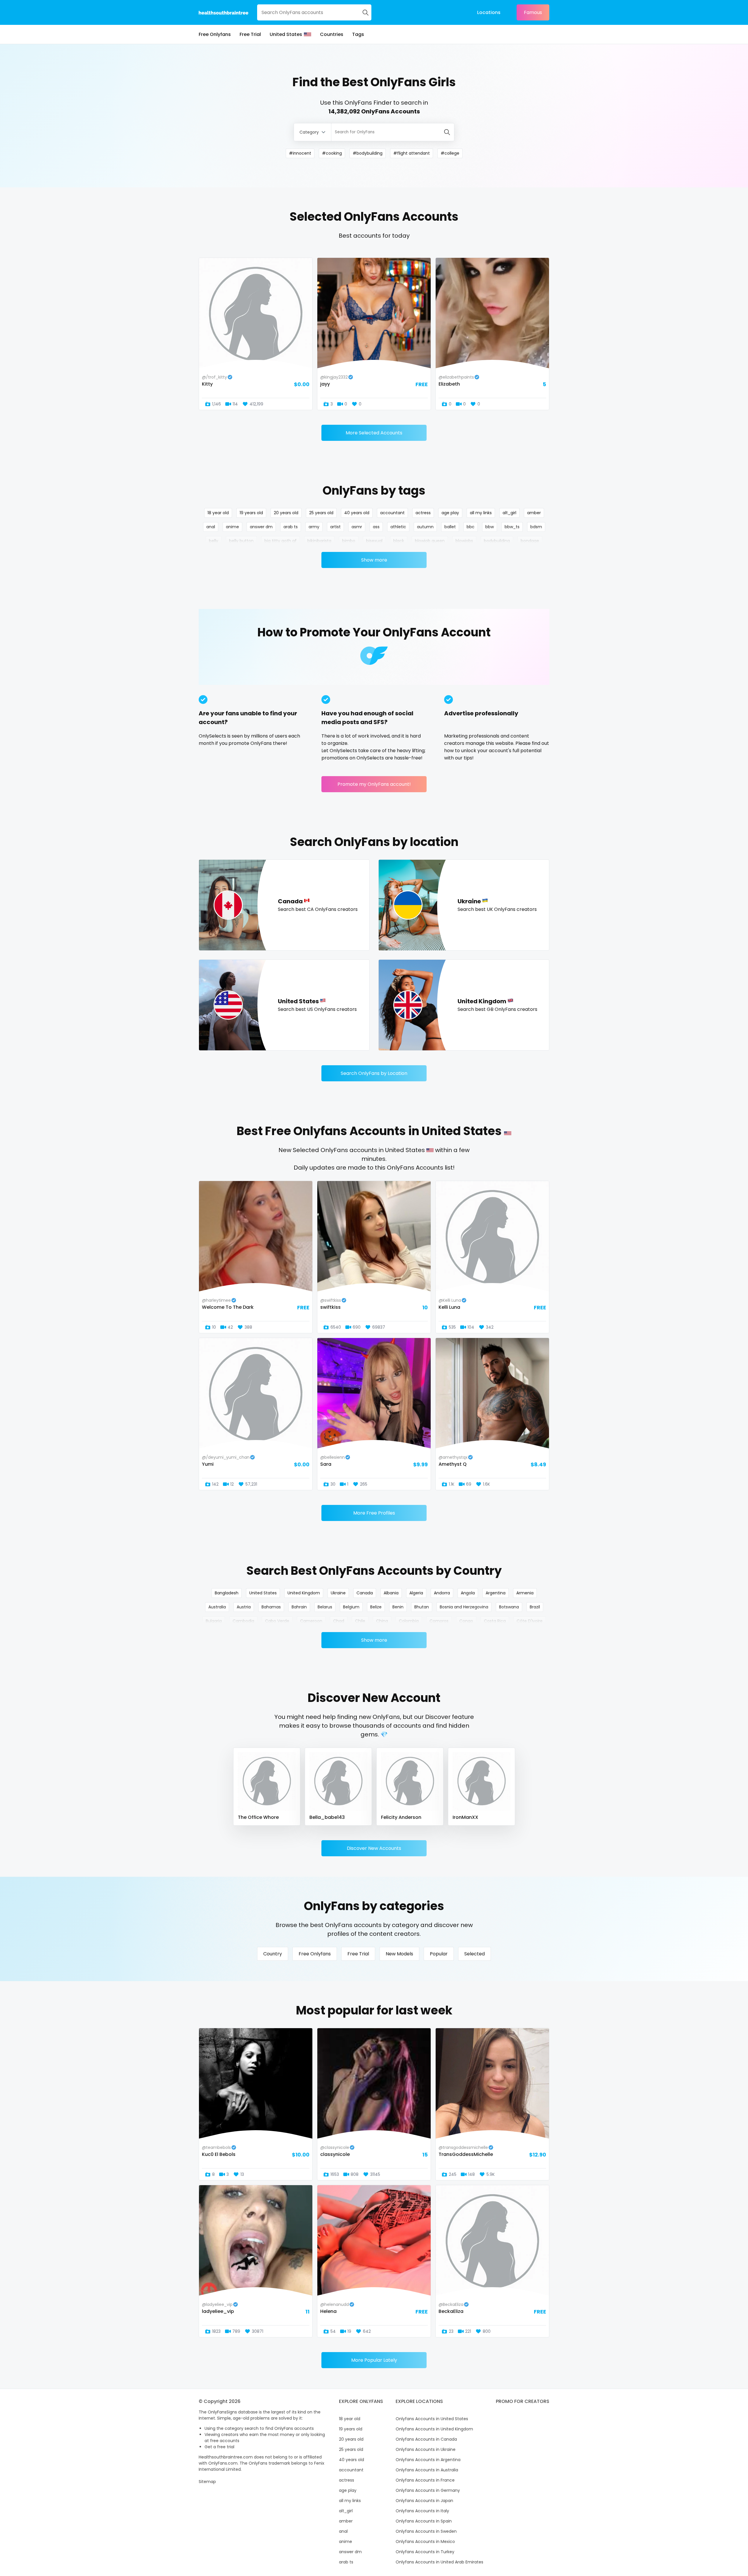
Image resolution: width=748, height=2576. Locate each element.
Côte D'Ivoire (530, 1621)
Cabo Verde (277, 1621)
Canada (365, 1593)
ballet (450, 527)
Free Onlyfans (215, 34)
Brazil (535, 1607)
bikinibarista (319, 541)
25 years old (321, 513)
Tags (358, 34)
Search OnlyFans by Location (374, 1073)
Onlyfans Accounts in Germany (428, 2490)
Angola (468, 1593)
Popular (439, 1954)
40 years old (357, 513)
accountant (392, 513)
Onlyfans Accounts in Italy (422, 2511)
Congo (466, 1621)
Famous (533, 12)
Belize (376, 1607)
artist (335, 527)
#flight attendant (412, 153)
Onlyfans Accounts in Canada (426, 2439)
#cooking (332, 153)
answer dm (261, 527)
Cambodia (243, 1621)
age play (450, 513)
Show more (374, 560)
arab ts (291, 527)
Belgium (351, 1607)
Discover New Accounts (374, 1848)
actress (423, 513)
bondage (530, 541)
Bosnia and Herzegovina (464, 1607)
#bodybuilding (368, 153)
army (314, 527)
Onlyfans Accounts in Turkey (425, 2552)
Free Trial (250, 34)
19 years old (251, 513)
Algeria (416, 1593)
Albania (391, 1593)
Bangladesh (227, 1593)
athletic (398, 527)
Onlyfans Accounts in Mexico (425, 2542)
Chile (360, 1621)
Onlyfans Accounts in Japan (424, 2501)
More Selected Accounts (374, 433)
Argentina (496, 1593)
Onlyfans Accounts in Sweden (426, 2531)
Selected (475, 1954)
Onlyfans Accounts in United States (432, 2419)
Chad (339, 1621)
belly (214, 541)
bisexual (374, 541)
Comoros (439, 1621)
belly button (241, 541)
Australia (217, 1607)
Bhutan (422, 1607)
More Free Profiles (374, 1513)
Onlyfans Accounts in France (425, 2480)
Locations (489, 12)
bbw (490, 527)
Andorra (442, 1593)
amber (534, 513)
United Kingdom (304, 1593)
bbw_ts (512, 527)
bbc (471, 527)
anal (211, 527)
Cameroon (311, 1621)
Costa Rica (495, 1621)
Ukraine (338, 1593)
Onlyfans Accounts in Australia (427, 2470)
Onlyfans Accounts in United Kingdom (434, 2429)
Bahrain (299, 1607)
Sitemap (207, 2482)
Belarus (325, 1607)
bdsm (536, 527)
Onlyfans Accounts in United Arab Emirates (439, 2562)
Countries (332, 34)
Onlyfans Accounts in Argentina (428, 2460)
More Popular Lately (374, 2360)
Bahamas (271, 1607)
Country (273, 1954)
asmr (357, 527)
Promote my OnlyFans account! (374, 784)
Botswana (509, 1607)
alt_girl (509, 513)
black (399, 541)
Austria (244, 1607)
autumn (425, 527)
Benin (398, 1607)
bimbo (349, 541)
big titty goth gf (280, 541)
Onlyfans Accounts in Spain (424, 2521)
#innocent (300, 153)
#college (450, 153)
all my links (481, 513)
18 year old (218, 513)
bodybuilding (497, 541)
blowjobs (464, 541)
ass (376, 527)
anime (232, 527)
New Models (399, 1954)
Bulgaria (214, 1621)
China (382, 1621)
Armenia (525, 1593)
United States (286, 34)
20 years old (286, 513)
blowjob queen (430, 541)
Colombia (409, 1621)
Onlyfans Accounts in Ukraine (426, 2449)
